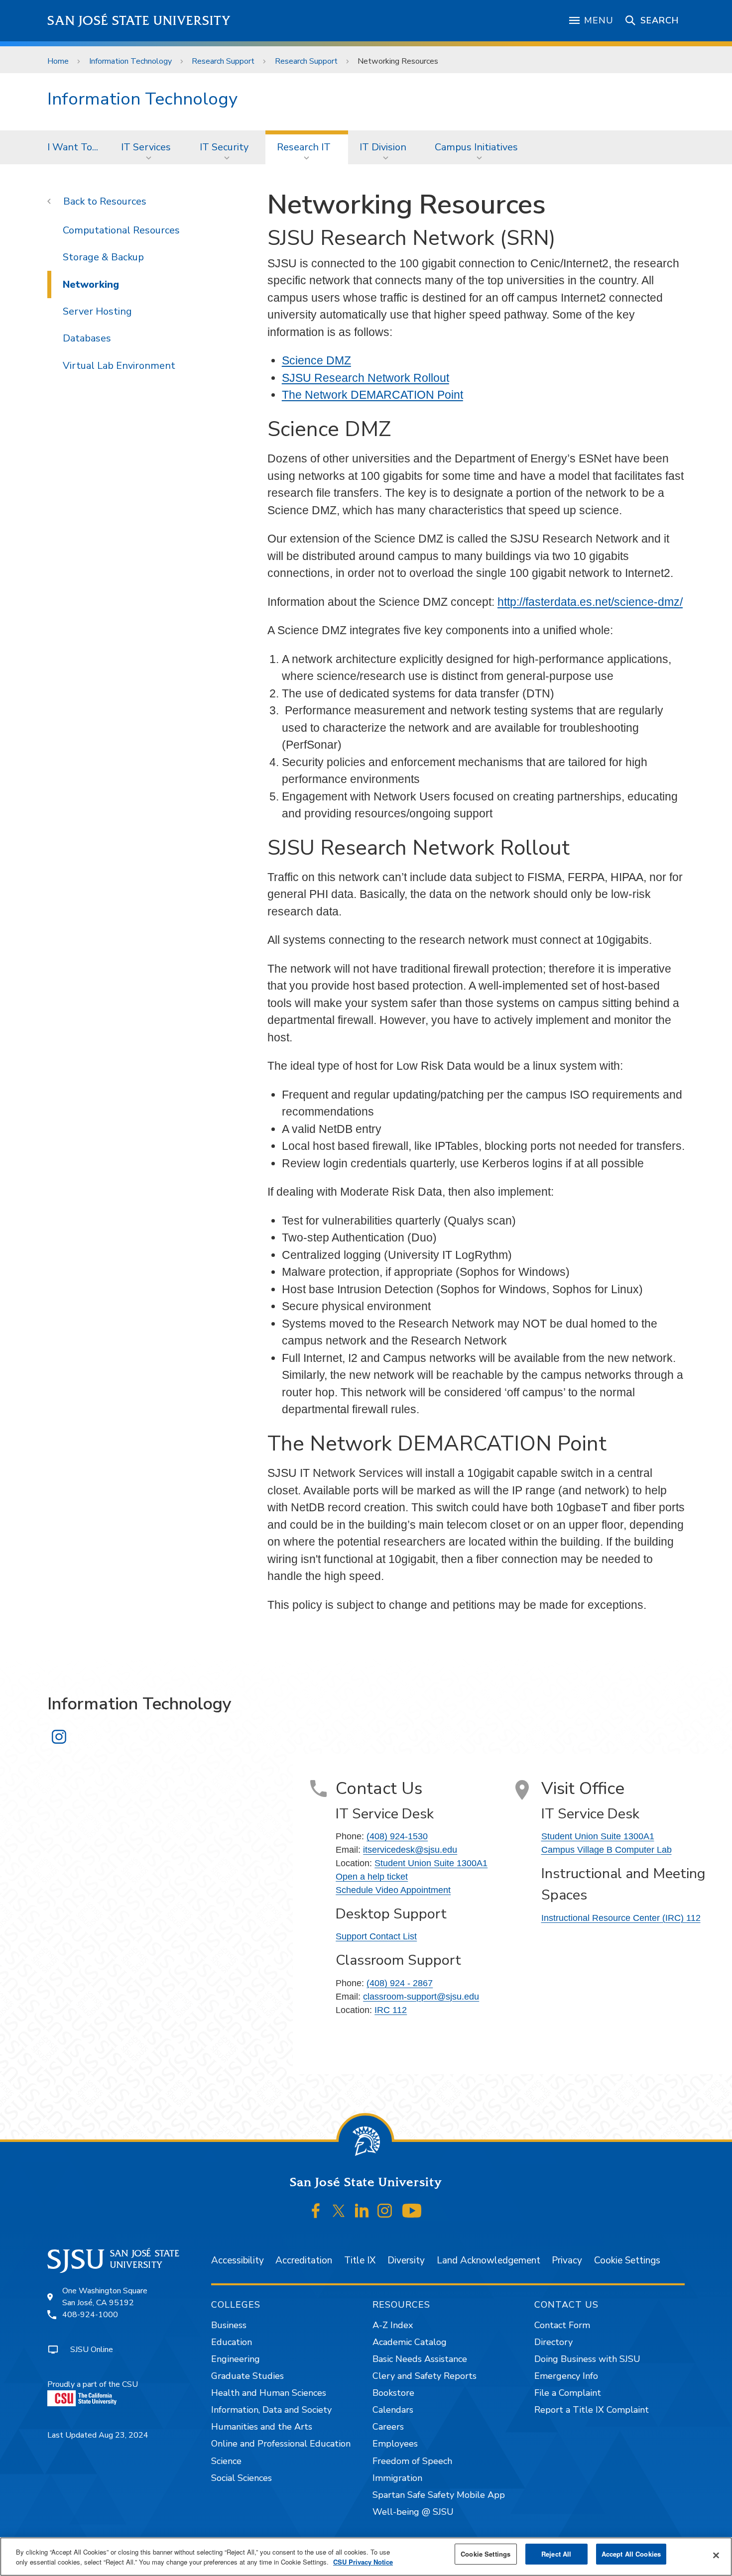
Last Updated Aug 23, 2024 (98, 2435)
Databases (87, 338)
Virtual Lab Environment (119, 366)
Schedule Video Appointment (393, 1890)
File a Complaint (568, 2393)
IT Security (224, 147)
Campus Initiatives (476, 147)
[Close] (716, 2556)
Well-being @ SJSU (413, 2512)
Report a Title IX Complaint (592, 2410)
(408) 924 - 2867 (400, 1983)
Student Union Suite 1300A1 (431, 1863)
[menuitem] (73, 147)
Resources (123, 201)
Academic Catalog (410, 2342)
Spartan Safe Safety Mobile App (439, 2495)
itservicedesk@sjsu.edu (410, 1850)
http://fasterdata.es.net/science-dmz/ (590, 602)
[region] (366, 2557)
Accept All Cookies (631, 2554)
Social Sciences (242, 2478)
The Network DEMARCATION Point (372, 395)
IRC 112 (391, 2010)
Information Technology (130, 61)
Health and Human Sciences (269, 2393)
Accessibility (238, 2260)
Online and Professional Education (281, 2444)
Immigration (397, 2478)
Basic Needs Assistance (420, 2359)
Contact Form (562, 2325)
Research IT (304, 147)
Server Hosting (97, 311)
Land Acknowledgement (488, 2260)
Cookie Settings (627, 2260)
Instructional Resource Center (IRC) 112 (621, 1918)
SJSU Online (92, 2350)
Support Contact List (376, 1936)
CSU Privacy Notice (363, 2562)
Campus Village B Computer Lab (607, 1850)
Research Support (223, 61)
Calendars (393, 2410)
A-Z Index (393, 2325)
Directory (553, 2342)
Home (58, 61)
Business (229, 2325)
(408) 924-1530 (397, 1836)
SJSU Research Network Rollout (366, 378)
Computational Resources (121, 230)
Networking (91, 284)
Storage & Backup (103, 257)
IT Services (146, 147)
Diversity (406, 2260)
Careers (388, 2427)
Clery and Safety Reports (425, 2376)
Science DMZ (316, 360)
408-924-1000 (90, 2315)
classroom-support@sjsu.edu (421, 1997)
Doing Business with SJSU (587, 2359)
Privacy (567, 2260)
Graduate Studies (247, 2376)
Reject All (556, 2554)
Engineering (236, 2359)
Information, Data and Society (271, 2410)
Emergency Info (566, 2376)
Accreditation (304, 2260)
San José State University (139, 21)
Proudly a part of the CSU (93, 2384)
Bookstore (393, 2393)
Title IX (360, 2260)
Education (232, 2342)
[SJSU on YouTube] (412, 2211)
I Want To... (73, 147)
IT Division (383, 147)
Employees (395, 2444)
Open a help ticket (372, 1877)
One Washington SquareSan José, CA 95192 (105, 2297)
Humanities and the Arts (262, 2427)
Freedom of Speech (412, 2461)
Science (226, 2461)
